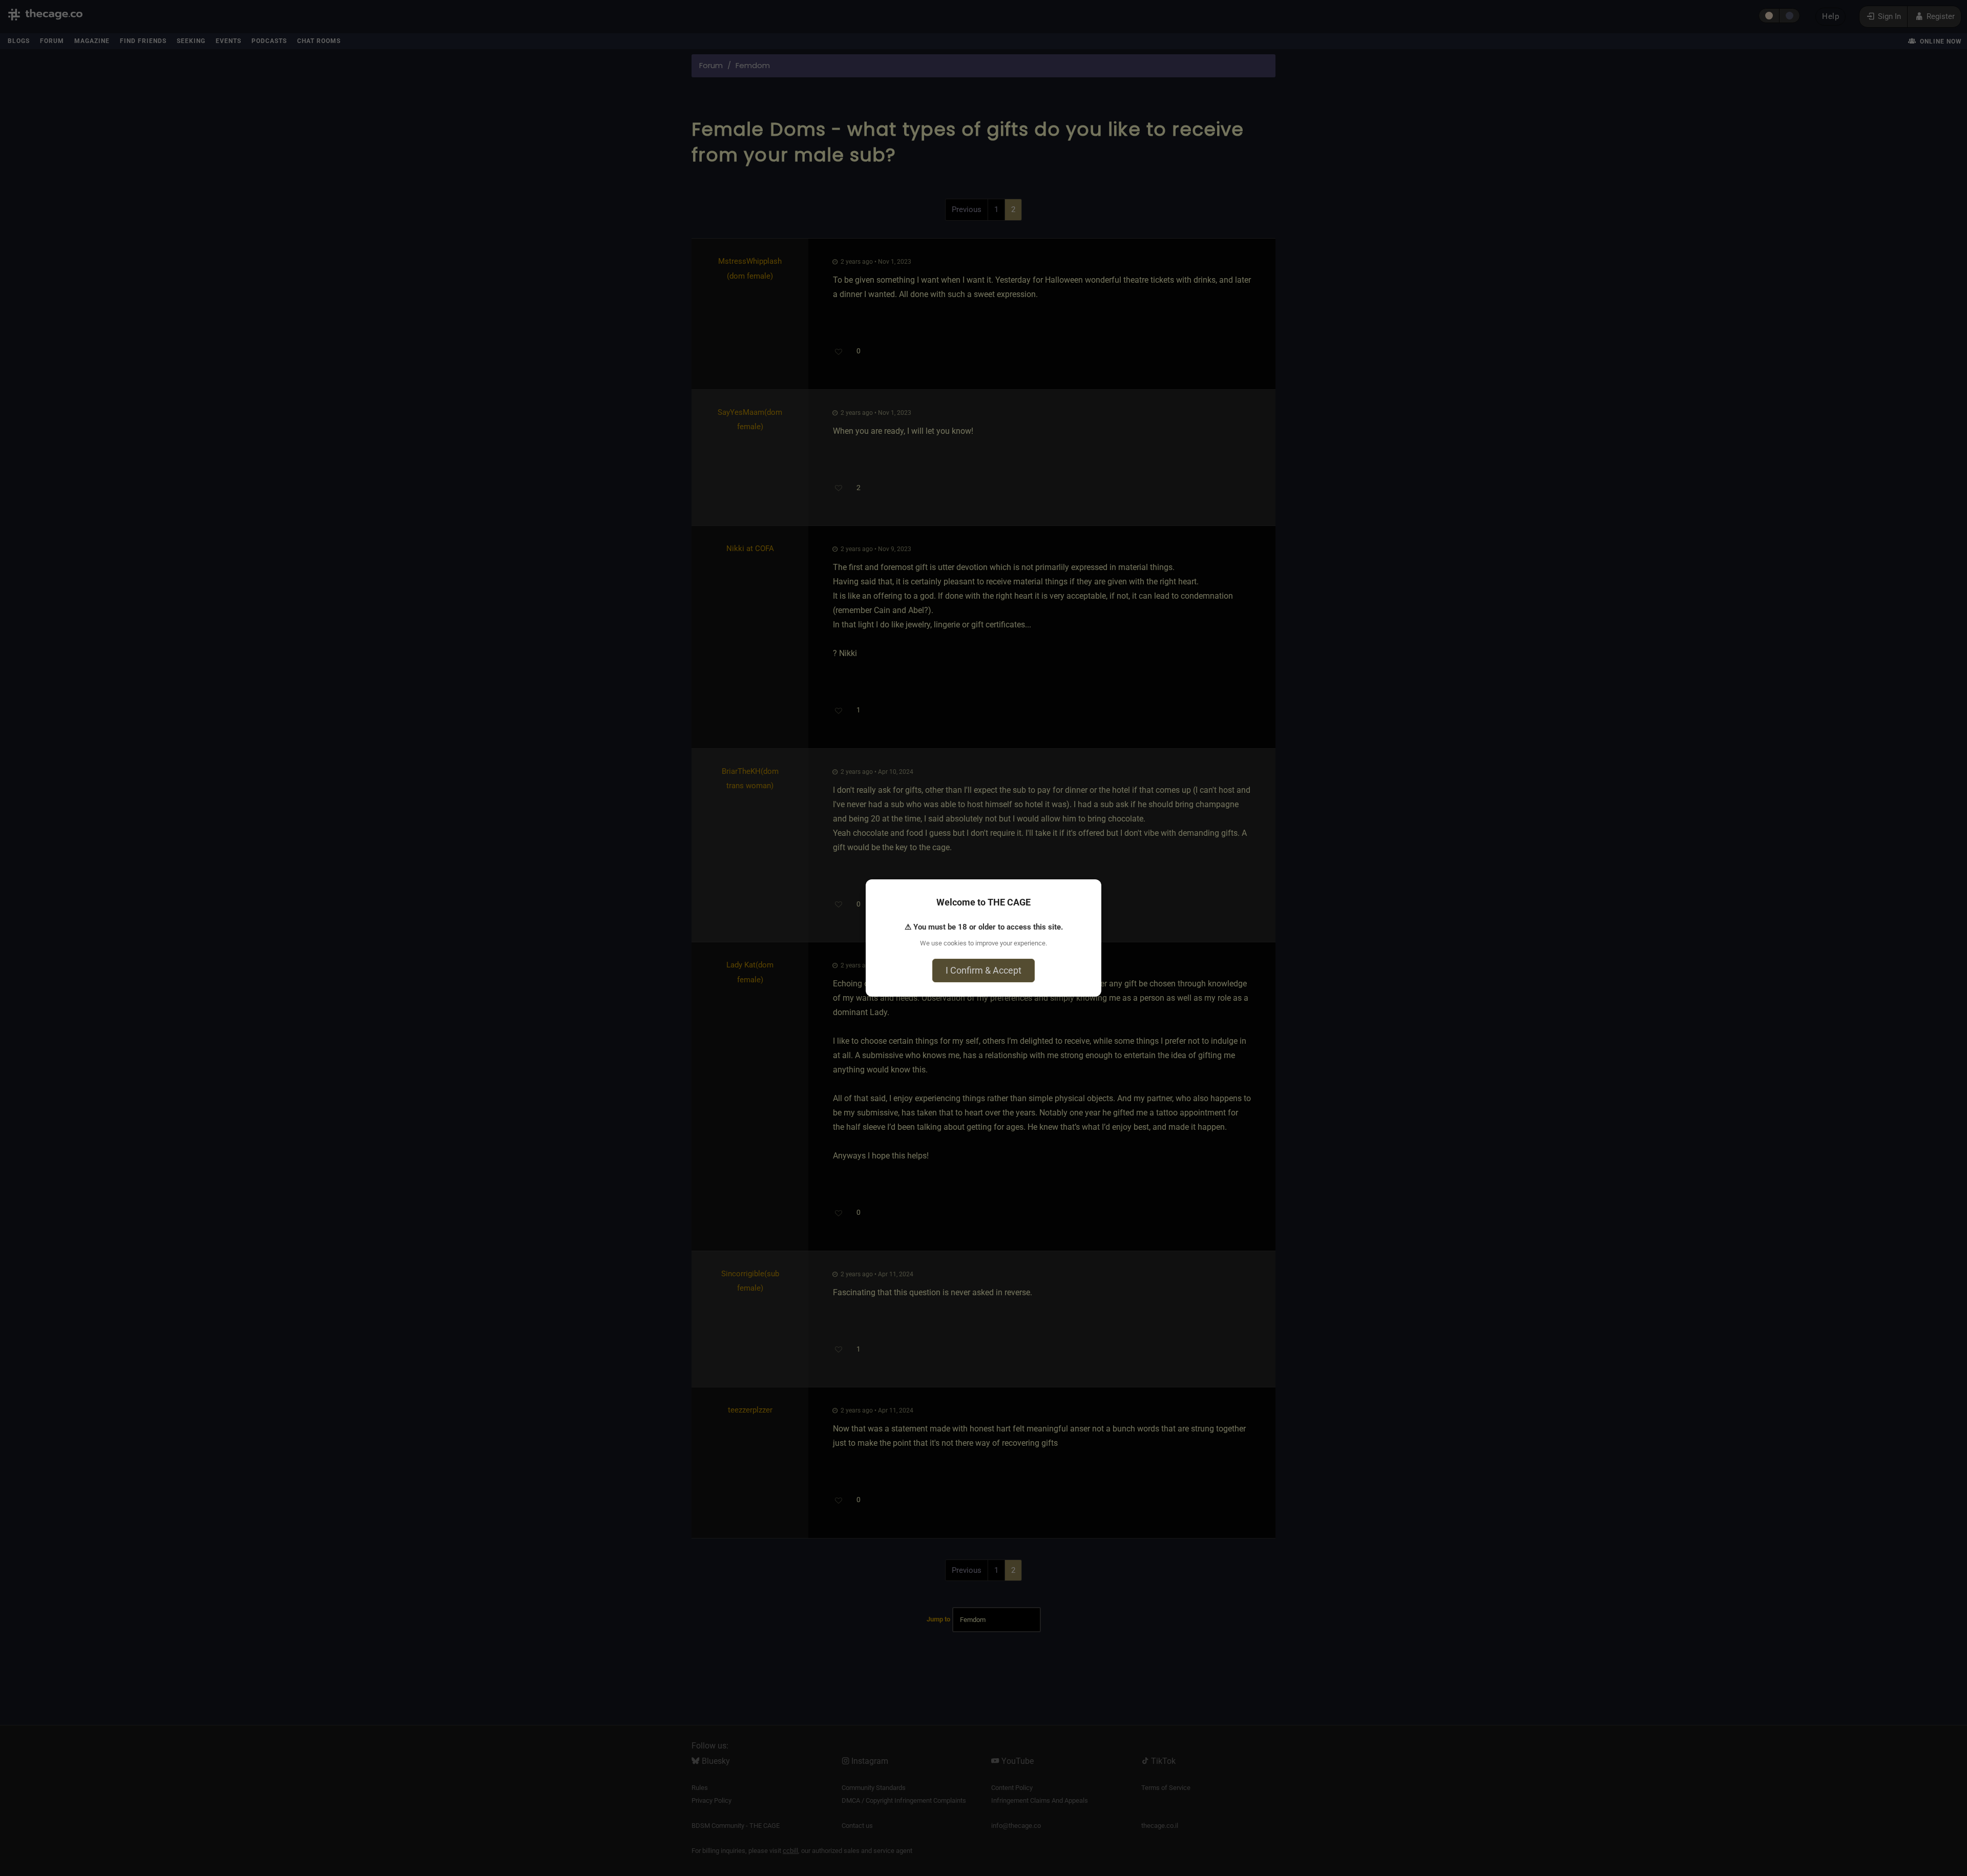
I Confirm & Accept (983, 970)
